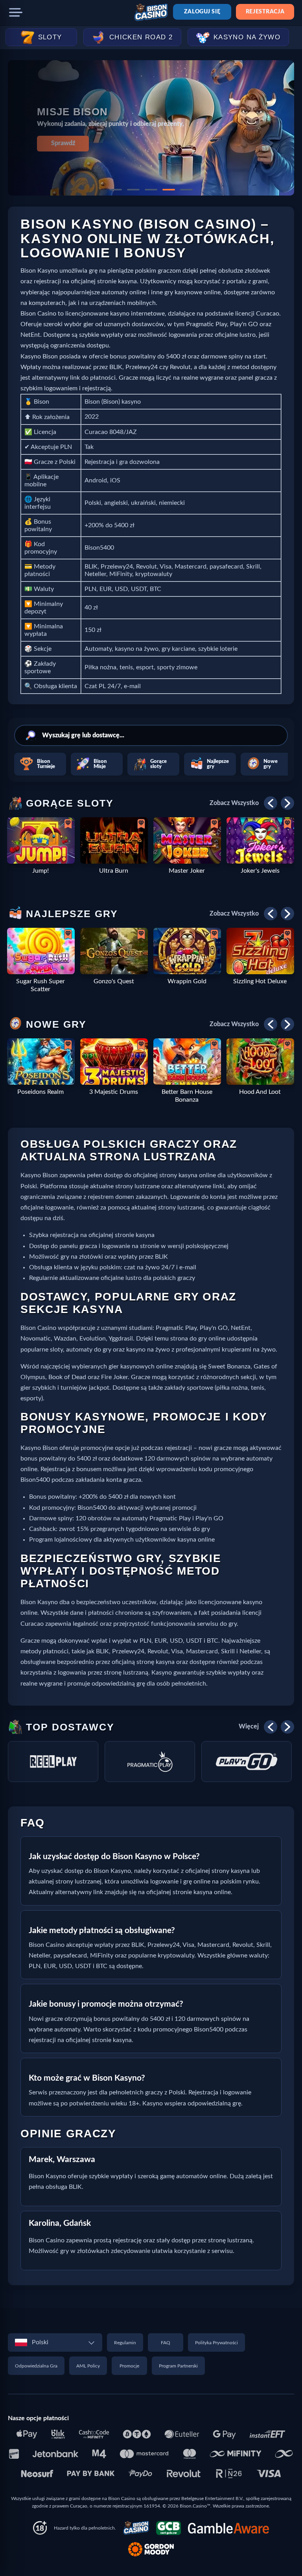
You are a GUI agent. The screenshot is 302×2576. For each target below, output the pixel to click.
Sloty (50, 37)
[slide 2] (133, 190)
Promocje (129, 2366)
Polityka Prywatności (216, 2343)
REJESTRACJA (265, 12)
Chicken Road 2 (141, 37)
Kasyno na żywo (247, 37)
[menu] (16, 13)
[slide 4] (169, 190)
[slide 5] (186, 190)
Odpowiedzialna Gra (36, 2366)
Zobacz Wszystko (234, 803)
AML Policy (88, 2366)
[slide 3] (151, 190)
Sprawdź (63, 143)
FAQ (166, 2343)
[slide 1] (116, 190)
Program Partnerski (178, 2366)
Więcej (249, 1727)
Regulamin (125, 2343)
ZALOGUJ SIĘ (202, 12)
